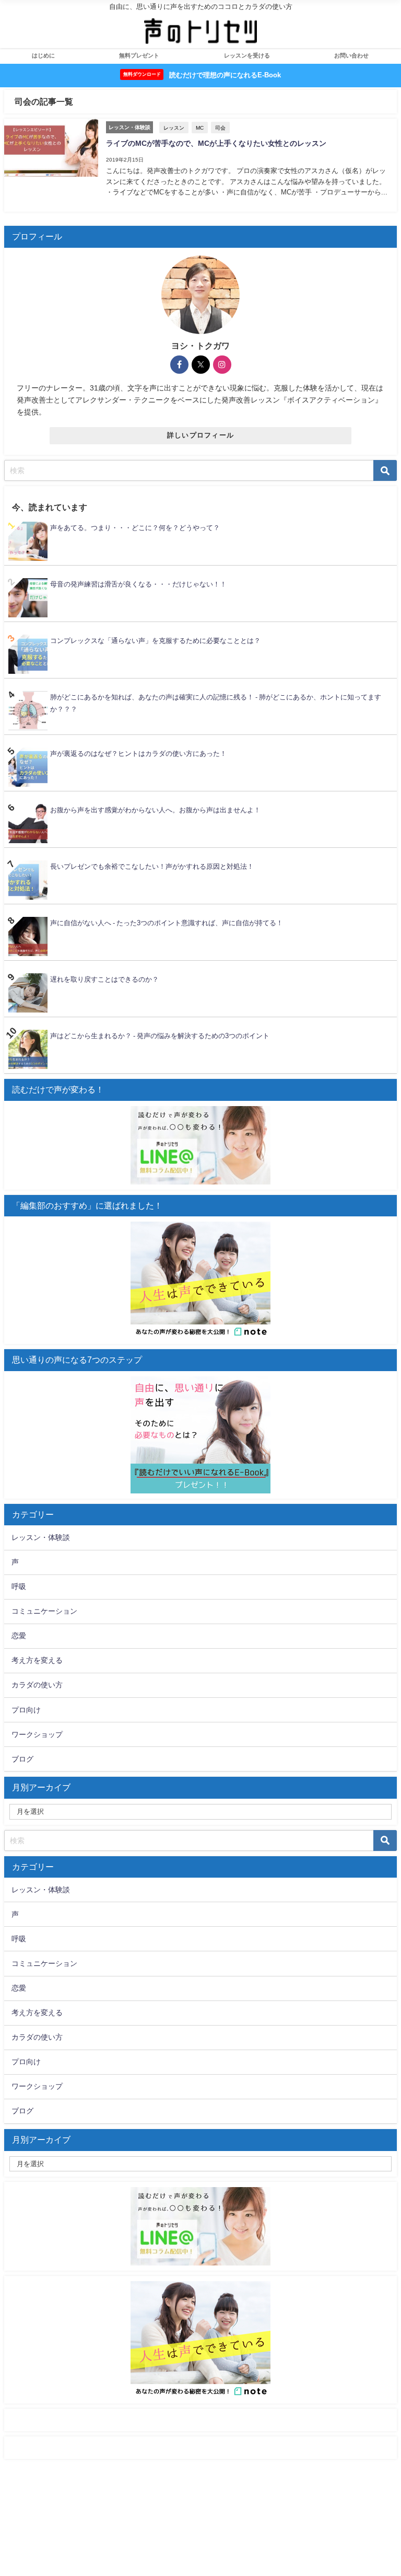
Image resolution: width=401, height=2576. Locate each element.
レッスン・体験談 (41, 1537)
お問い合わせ (351, 55)
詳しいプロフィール (201, 435)
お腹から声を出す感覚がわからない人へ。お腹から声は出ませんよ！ (155, 810)
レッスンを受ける (247, 55)
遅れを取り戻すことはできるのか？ (104, 979)
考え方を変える (37, 1660)
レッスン (174, 128)
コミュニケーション (44, 1611)
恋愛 (19, 1636)
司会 (220, 128)
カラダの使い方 (37, 1685)
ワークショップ (37, 1734)
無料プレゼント (139, 55)
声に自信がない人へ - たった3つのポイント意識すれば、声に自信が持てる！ (167, 923)
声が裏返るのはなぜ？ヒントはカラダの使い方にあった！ (138, 754)
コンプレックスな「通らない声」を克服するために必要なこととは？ (155, 641)
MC (200, 128)
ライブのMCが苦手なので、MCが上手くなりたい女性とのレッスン (216, 143)
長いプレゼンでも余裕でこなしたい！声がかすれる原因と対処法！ (152, 866)
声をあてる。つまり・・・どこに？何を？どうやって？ (135, 528)
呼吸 (19, 1586)
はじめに (43, 55)
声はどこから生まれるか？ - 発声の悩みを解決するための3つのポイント (160, 1036)
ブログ (22, 1759)
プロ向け (26, 1710)
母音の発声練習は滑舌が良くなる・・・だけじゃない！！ (138, 584)
